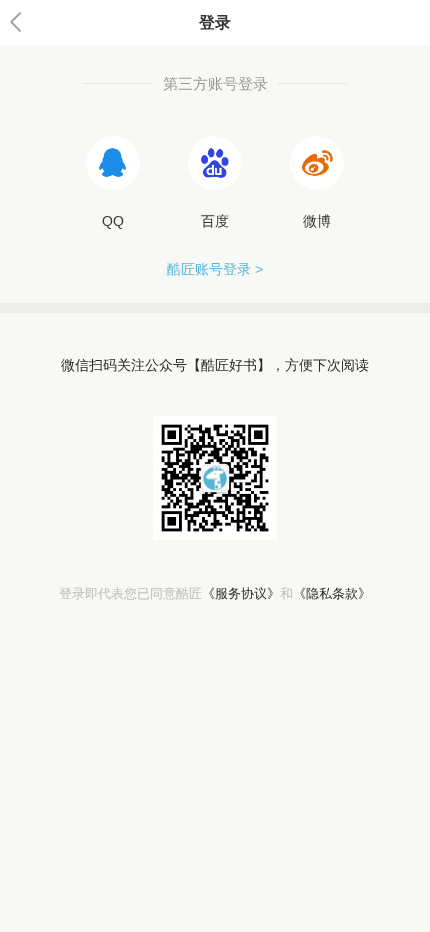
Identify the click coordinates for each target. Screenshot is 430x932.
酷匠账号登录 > (215, 269)
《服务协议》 (241, 593)
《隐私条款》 (332, 593)
